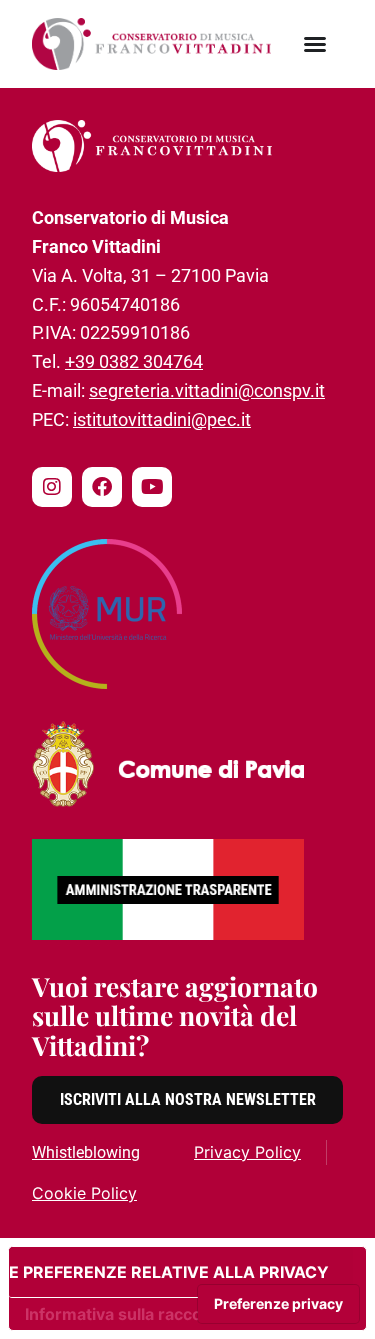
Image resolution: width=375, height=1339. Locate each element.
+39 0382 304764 (134, 361)
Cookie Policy (84, 1193)
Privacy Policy (247, 1152)
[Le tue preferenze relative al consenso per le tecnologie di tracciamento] (278, 1304)
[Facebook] (102, 487)
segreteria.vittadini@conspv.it (207, 390)
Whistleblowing (86, 1152)
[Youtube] (152, 487)
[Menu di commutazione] (315, 44)
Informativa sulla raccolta (123, 1314)
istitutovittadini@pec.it (162, 419)
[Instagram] (52, 487)
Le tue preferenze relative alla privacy (169, 1272)
